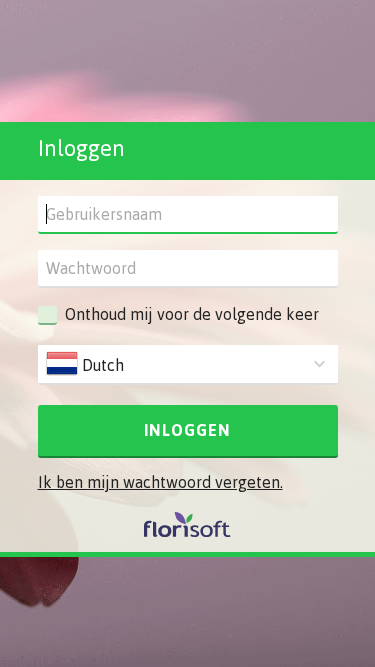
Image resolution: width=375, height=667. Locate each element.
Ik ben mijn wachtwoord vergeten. (160, 482)
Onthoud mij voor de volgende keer (192, 314)
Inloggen (187, 430)
